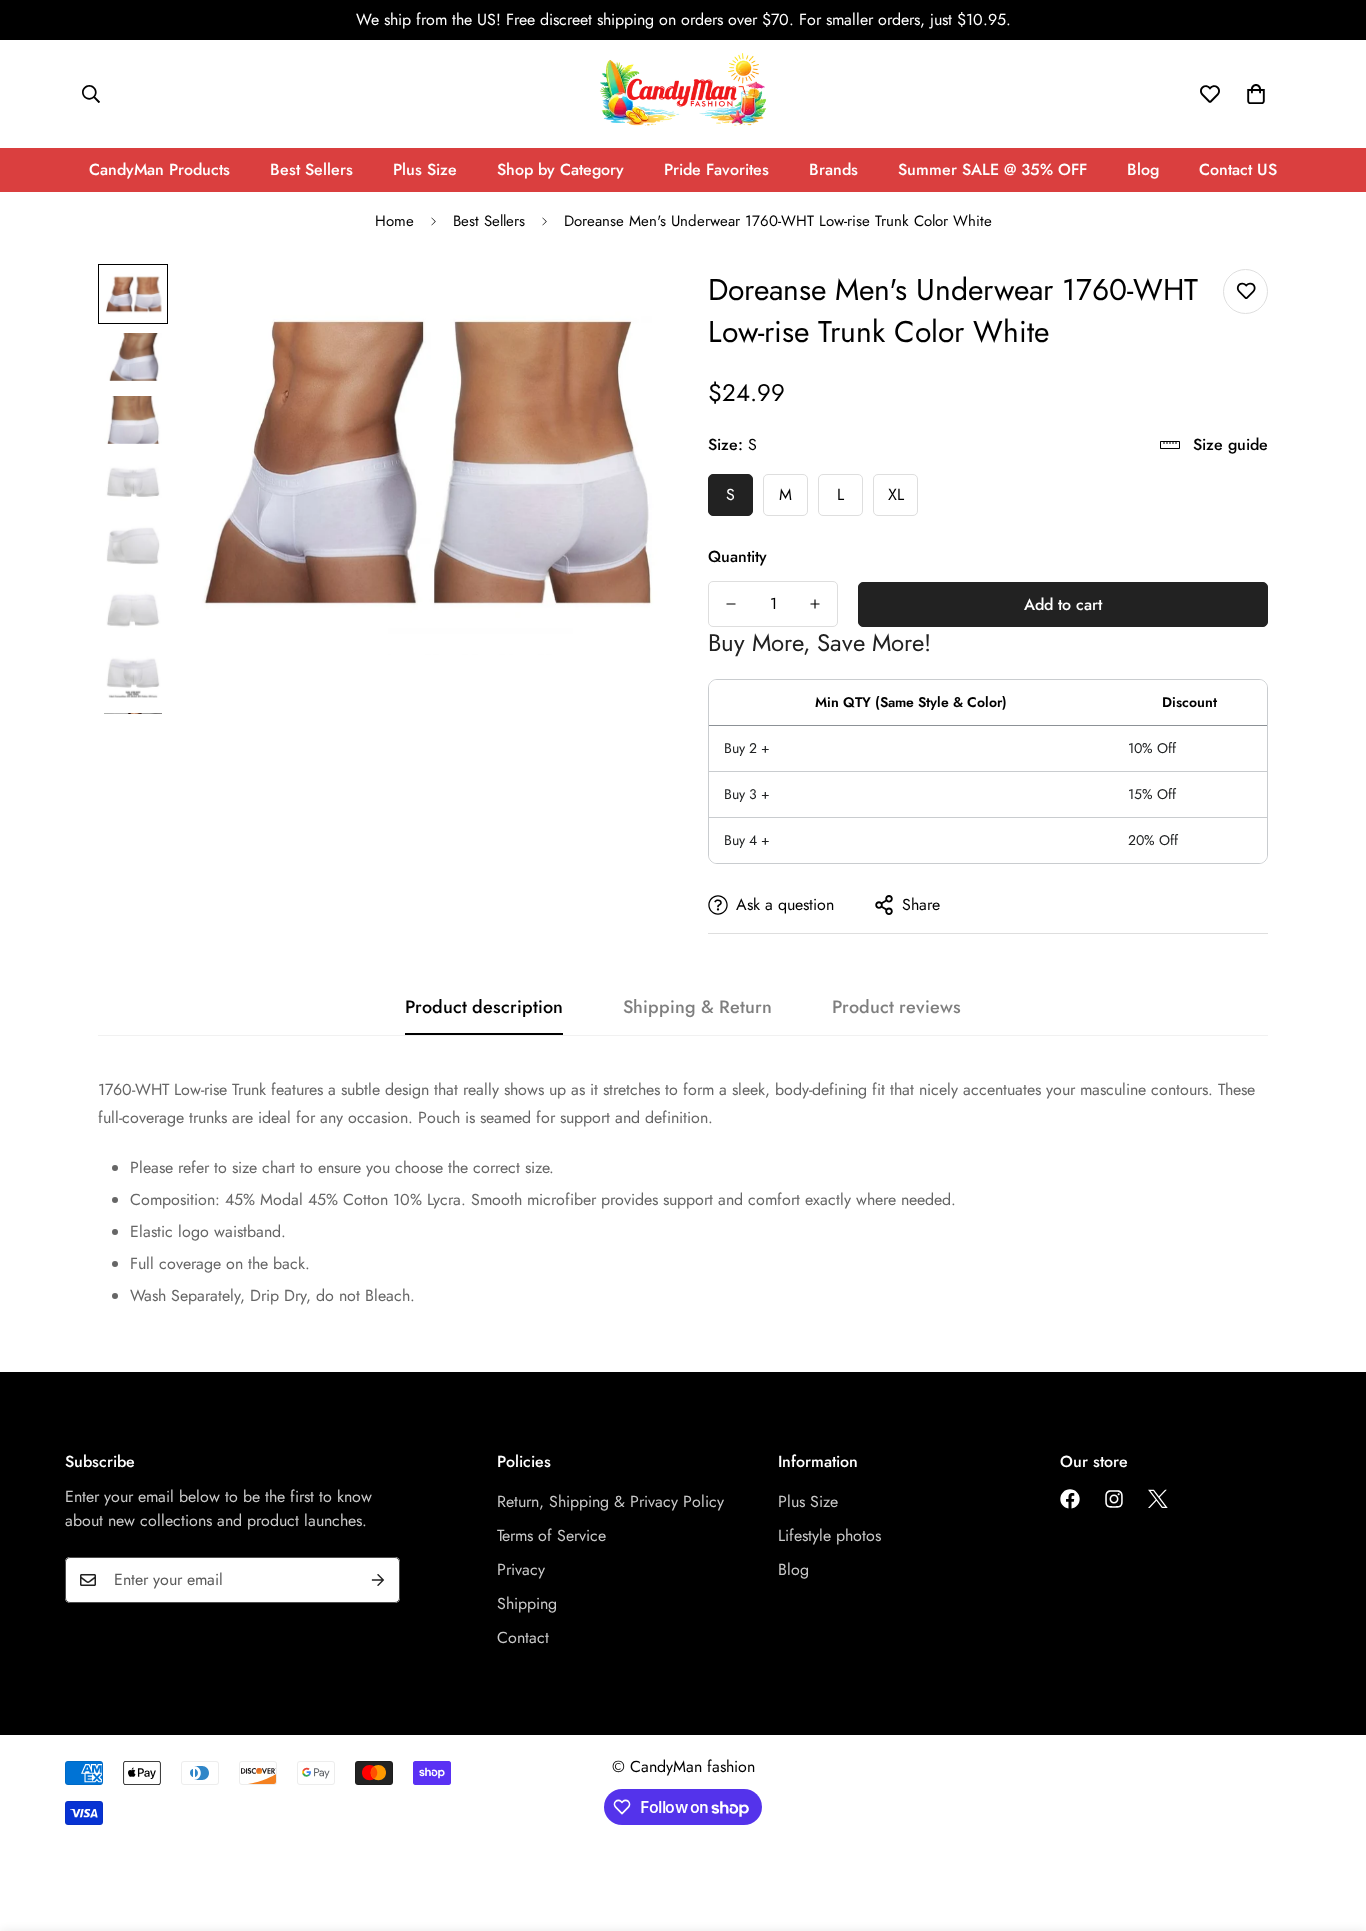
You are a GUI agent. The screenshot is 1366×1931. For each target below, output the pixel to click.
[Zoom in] (615, 306)
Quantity (737, 556)
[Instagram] (1114, 1499)
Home (394, 221)
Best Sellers (311, 169)
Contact (523, 1637)
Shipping (527, 1603)
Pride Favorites (716, 169)
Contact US (1238, 169)
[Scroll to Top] (1327, 1822)
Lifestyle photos (829, 1535)
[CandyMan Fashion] (683, 94)
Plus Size (425, 169)
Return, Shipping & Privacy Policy (610, 1501)
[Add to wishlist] (1245, 291)
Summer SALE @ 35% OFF (992, 169)
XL (896, 494)
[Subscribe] (378, 1580)
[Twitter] (1158, 1499)
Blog (1143, 169)
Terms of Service (551, 1535)
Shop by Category (560, 169)
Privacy (521, 1569)
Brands (833, 169)
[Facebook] (1070, 1499)
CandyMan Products (159, 169)
